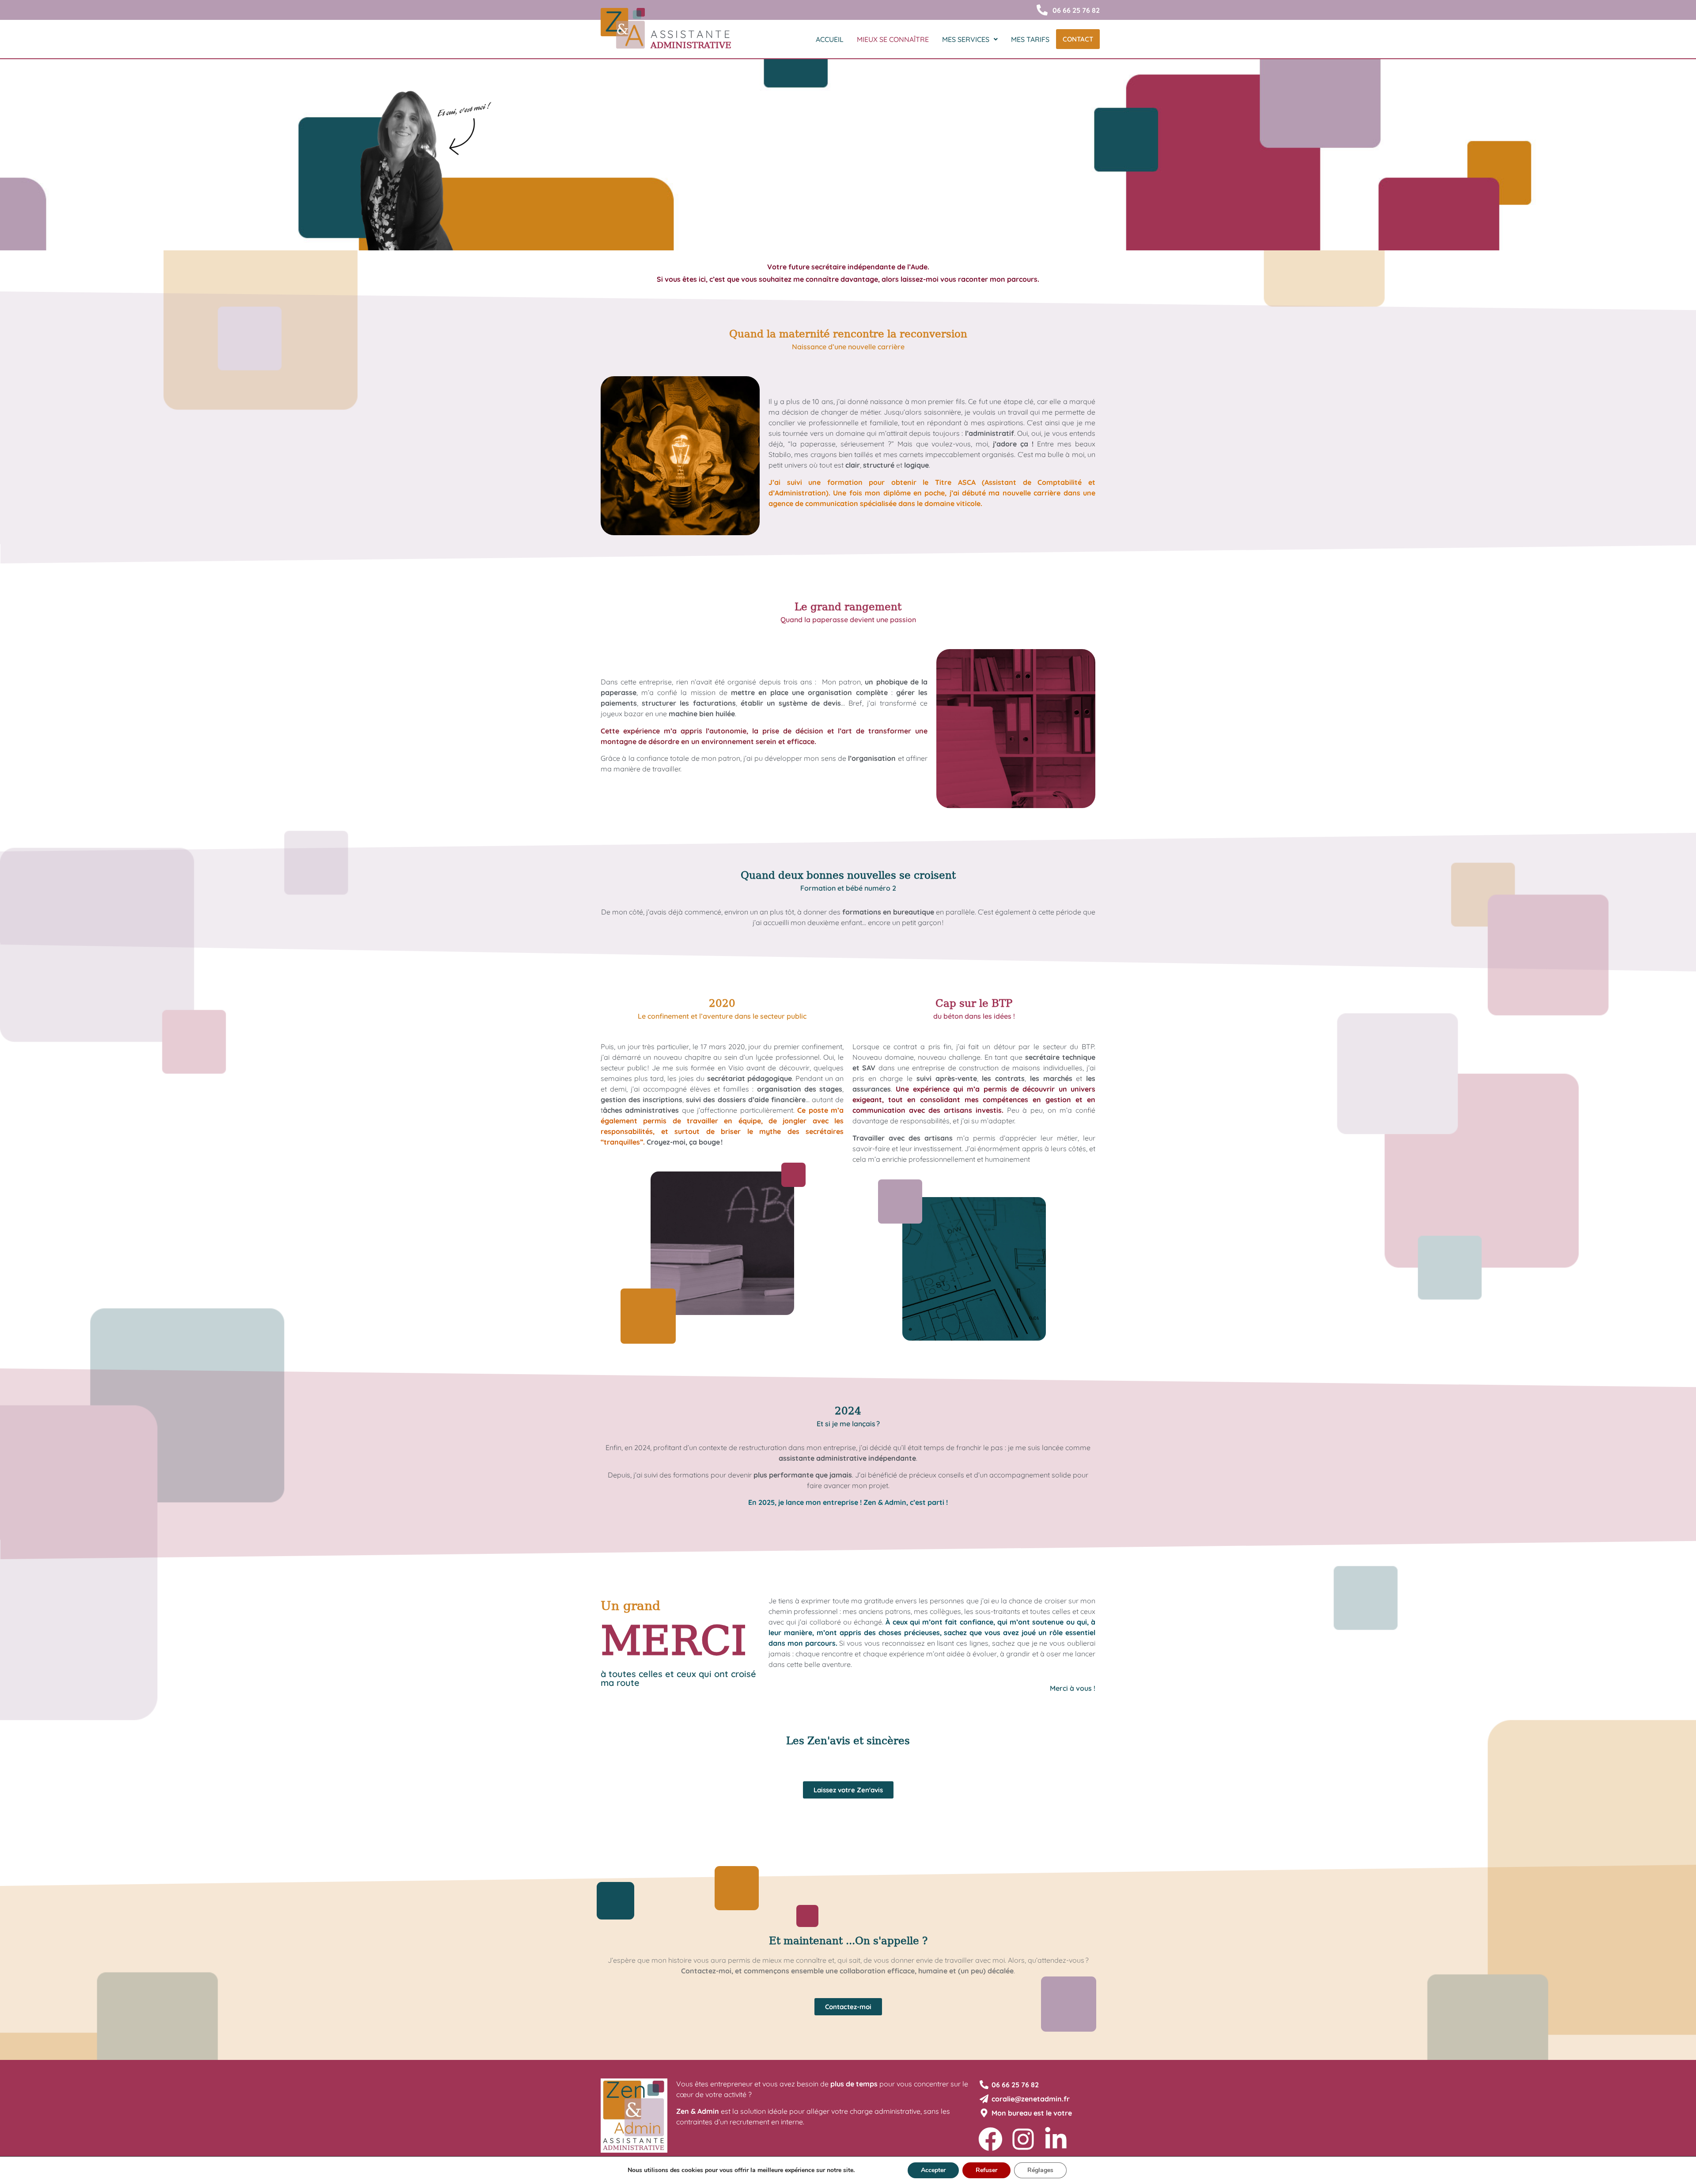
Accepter (933, 2170)
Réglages (1040, 2170)
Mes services (966, 39)
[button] (970, 39)
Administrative (691, 45)
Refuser (986, 2170)
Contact (1078, 39)
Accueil (830, 39)
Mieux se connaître (893, 39)
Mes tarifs (1030, 39)
